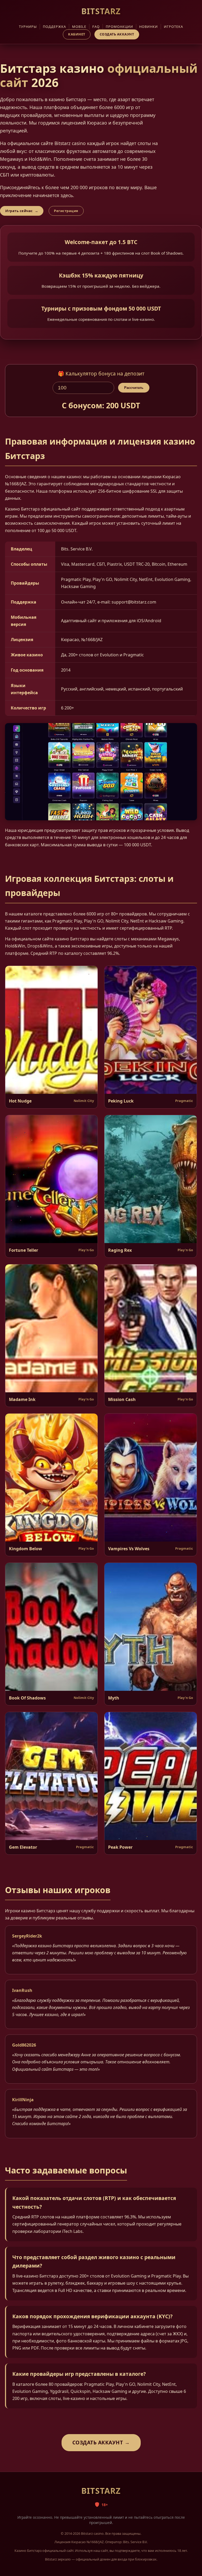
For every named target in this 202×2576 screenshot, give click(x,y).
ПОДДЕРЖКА (54, 27)
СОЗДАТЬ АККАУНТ (117, 34)
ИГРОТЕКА (173, 27)
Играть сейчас (22, 211)
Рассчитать (134, 388)
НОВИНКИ (148, 27)
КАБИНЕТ (77, 34)
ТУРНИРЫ (28, 27)
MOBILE (79, 27)
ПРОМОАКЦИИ (119, 27)
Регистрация (66, 211)
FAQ (96, 27)
